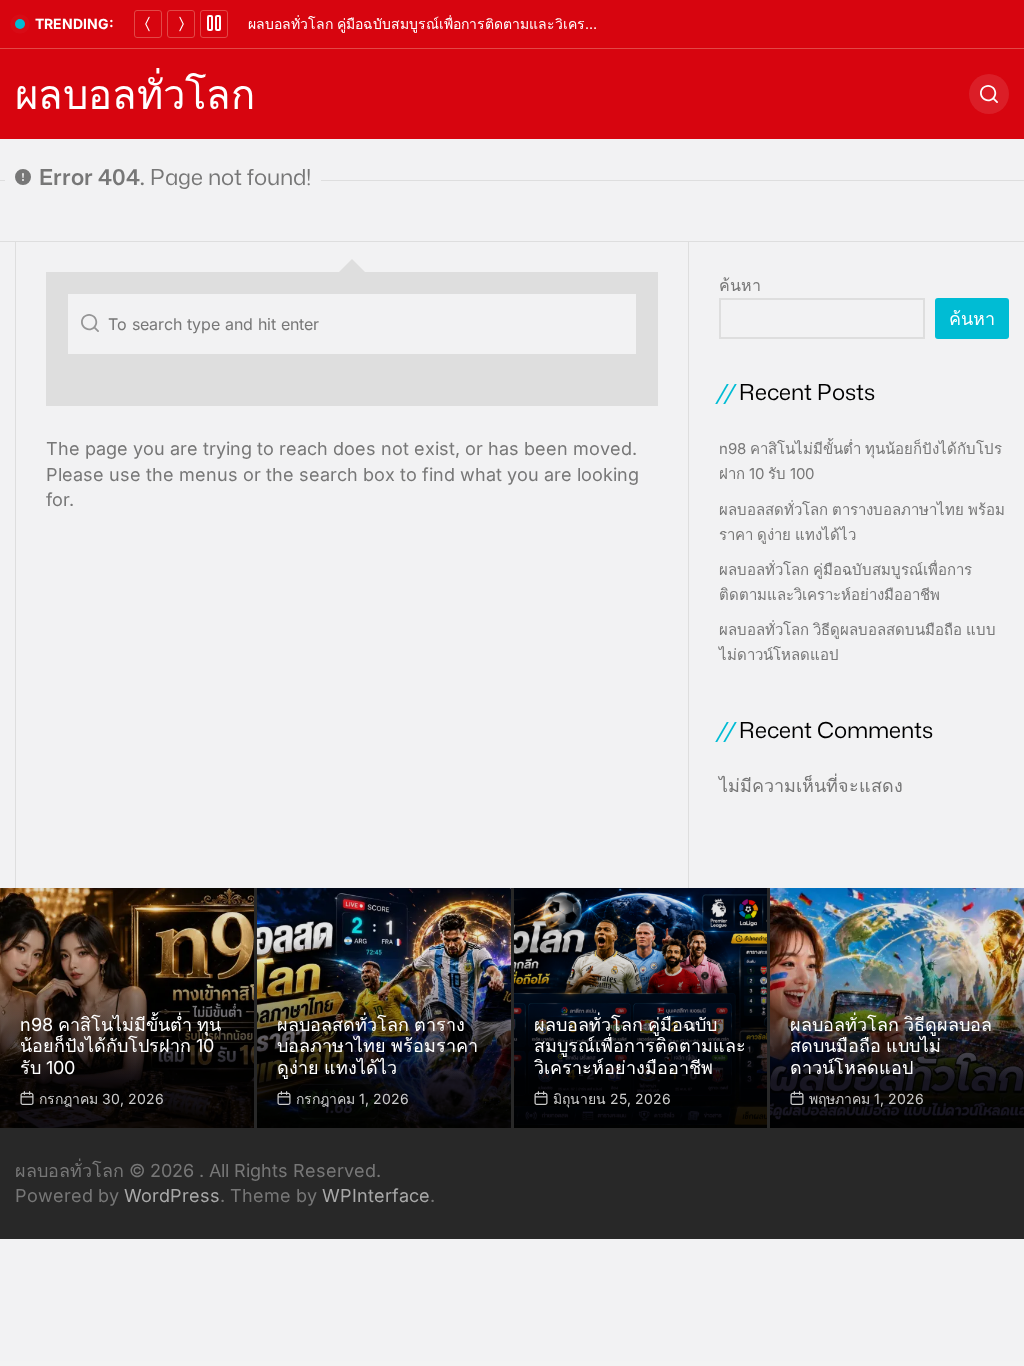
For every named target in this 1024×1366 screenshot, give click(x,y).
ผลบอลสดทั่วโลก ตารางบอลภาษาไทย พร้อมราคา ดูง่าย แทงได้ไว (377, 1046)
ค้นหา (740, 285)
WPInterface (376, 1195)
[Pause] (214, 24)
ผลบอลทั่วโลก (135, 94)
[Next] (181, 24)
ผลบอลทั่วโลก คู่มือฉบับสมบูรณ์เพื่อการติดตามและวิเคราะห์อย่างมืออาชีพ (470, 23)
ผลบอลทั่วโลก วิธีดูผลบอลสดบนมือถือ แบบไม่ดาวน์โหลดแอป (891, 1046)
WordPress (172, 1195)
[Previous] (148, 24)
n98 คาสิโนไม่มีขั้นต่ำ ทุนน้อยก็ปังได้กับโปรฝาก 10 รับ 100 (120, 1046)
